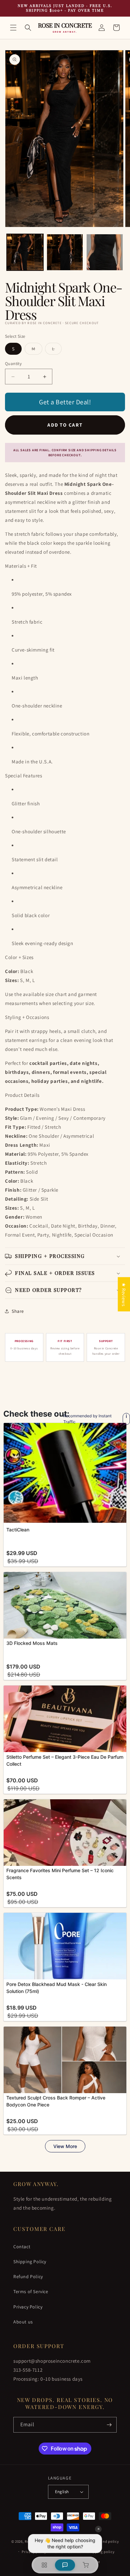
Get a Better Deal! (65, 402)
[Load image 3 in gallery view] (105, 252)
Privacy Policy (28, 2307)
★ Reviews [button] (124, 1294)
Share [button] (18, 1311)
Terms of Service (31, 2291)
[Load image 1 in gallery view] (25, 252)
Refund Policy (28, 2277)
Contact (22, 2247)
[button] (13, 28)
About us (23, 2322)
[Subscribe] (109, 2425)
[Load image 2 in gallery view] (65, 252)
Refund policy (107, 2541)
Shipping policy (101, 2552)
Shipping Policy (30, 2262)
